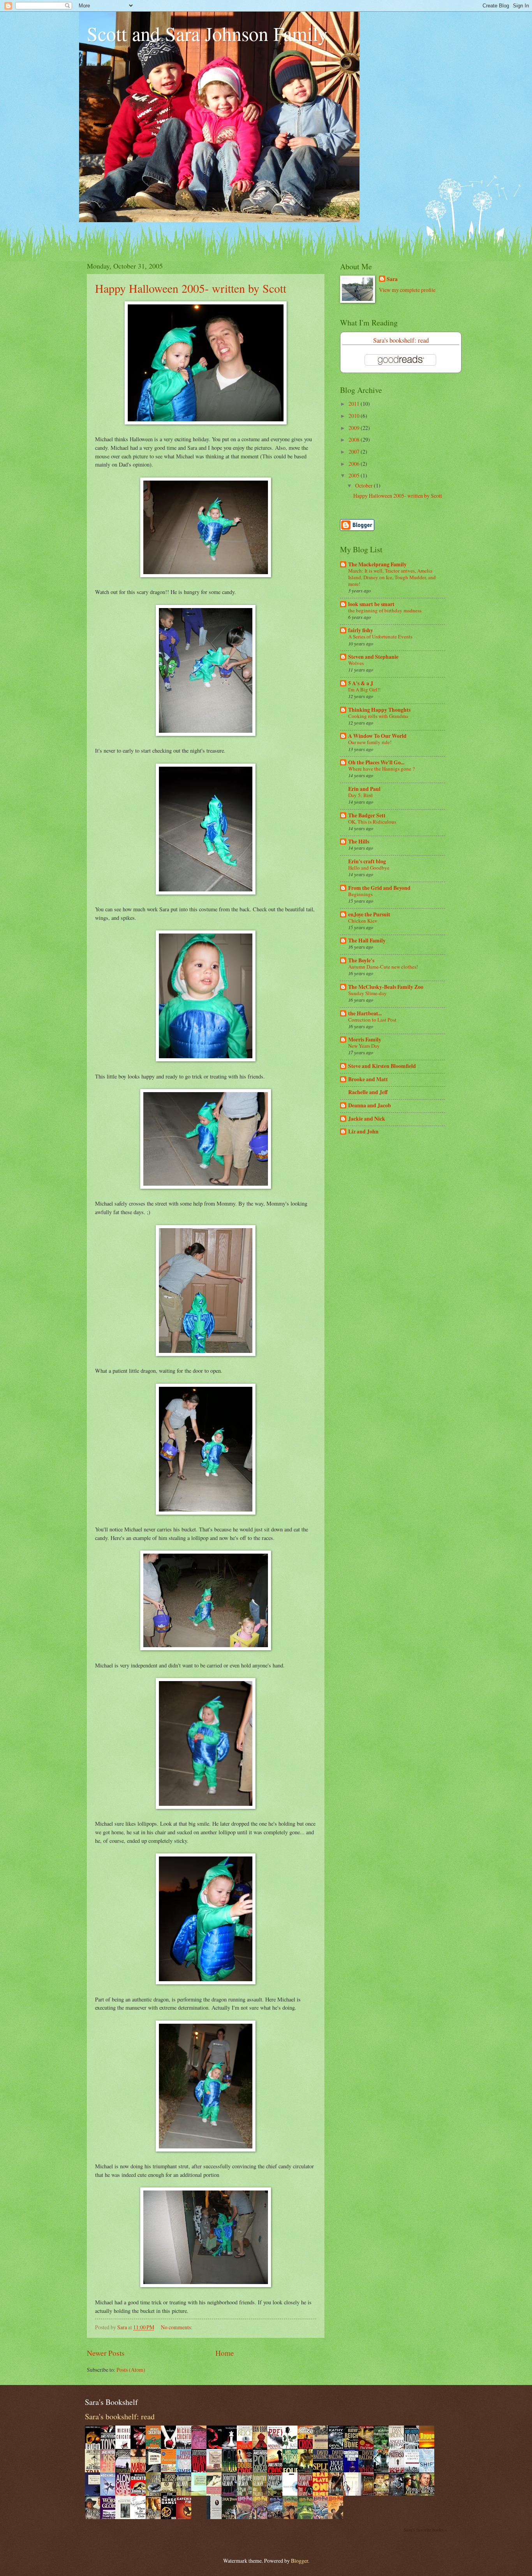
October (365, 485)
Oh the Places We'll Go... (376, 762)
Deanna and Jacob (370, 1105)
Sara (392, 279)
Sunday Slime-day (367, 993)
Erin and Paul (364, 789)
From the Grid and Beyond (379, 888)
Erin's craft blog (367, 861)
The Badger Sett (367, 815)
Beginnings (360, 894)
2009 (355, 428)
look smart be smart (371, 604)
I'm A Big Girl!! (364, 690)
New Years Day (364, 1046)
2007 (355, 452)
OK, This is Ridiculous (372, 822)
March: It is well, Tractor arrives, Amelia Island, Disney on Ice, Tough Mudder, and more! (392, 577)
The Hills (359, 842)
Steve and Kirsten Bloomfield (382, 1066)
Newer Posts (106, 2353)
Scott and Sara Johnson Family (207, 33)
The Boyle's (361, 960)
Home (225, 2353)
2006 (355, 464)
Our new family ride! (370, 742)
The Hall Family (367, 941)
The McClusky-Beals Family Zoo (386, 987)
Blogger (299, 2561)
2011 (355, 404)
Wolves (356, 663)
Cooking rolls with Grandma (378, 716)
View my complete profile (407, 290)
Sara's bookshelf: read (401, 340)
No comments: (177, 2327)
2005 (355, 475)
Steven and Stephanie (373, 657)
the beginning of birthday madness (385, 610)
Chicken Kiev (363, 921)
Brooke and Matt (368, 1079)
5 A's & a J (361, 683)
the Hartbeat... (365, 1013)
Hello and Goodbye (369, 868)
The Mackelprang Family (377, 564)
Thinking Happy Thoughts (379, 710)
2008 (355, 439)
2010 (355, 416)
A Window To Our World (377, 736)
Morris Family (365, 1040)
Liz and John (363, 1132)
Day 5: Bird (360, 795)
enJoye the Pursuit (369, 914)
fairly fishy (361, 630)
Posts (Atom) (131, 2370)
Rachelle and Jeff (368, 1092)
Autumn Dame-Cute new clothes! (383, 967)
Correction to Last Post (372, 1020)
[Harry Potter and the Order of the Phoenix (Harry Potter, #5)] (277, 2517)
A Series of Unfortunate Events (380, 636)
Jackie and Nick (367, 1119)
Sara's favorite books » (425, 2530)
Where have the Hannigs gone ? (381, 769)
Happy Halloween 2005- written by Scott (191, 288)
